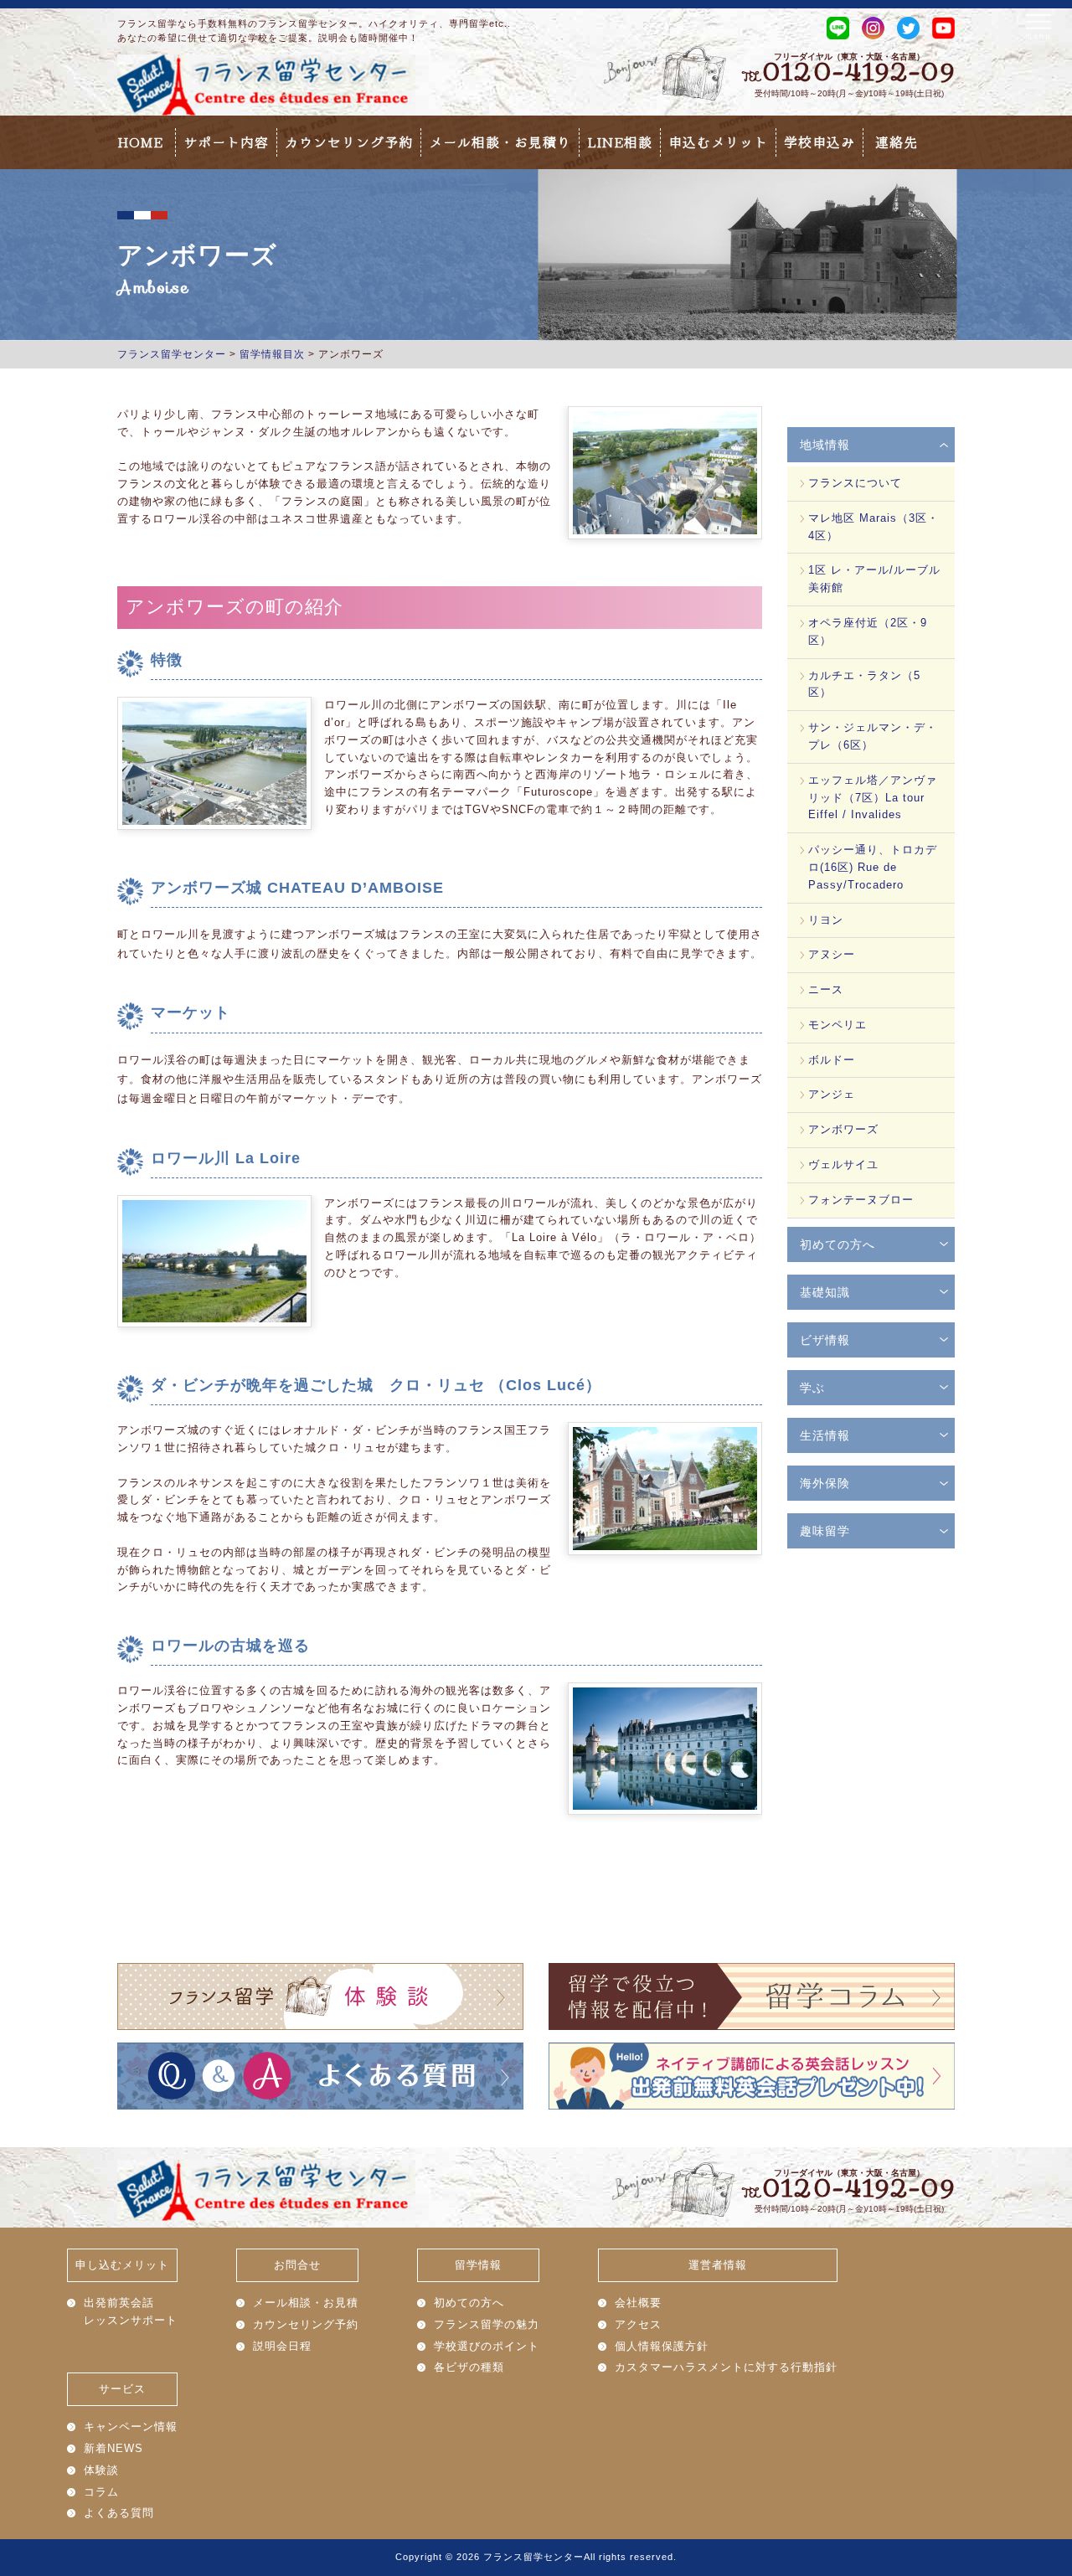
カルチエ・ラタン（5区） (864, 684)
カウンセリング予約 (349, 142)
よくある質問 (119, 2513)
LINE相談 (620, 142)
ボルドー (832, 1060)
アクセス (638, 2324)
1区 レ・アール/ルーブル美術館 (874, 579)
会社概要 (638, 2303)
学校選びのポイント (487, 2346)
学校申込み (819, 142)
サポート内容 (226, 142)
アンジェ (832, 1094)
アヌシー (832, 954)
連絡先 (897, 142)
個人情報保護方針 (662, 2346)
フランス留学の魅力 (487, 2324)
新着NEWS (113, 2448)
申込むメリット (718, 142)
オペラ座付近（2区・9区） (868, 631)
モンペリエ (837, 1025)
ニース (826, 989)
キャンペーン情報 (131, 2427)
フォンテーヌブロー (861, 1200)
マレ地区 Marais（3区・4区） (874, 527)
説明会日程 (282, 2346)
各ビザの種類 (469, 2367)
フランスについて (855, 483)
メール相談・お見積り (500, 142)
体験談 (101, 2470)
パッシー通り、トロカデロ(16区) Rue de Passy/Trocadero (873, 867)
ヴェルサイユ (843, 1164)
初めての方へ (469, 2303)
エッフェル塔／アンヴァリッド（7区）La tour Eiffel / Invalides (873, 798)
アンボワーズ (843, 1129)
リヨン (826, 920)
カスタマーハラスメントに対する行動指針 (726, 2367)
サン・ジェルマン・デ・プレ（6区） (873, 736)
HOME (140, 142)
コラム (101, 2492)
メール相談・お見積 (306, 2303)
